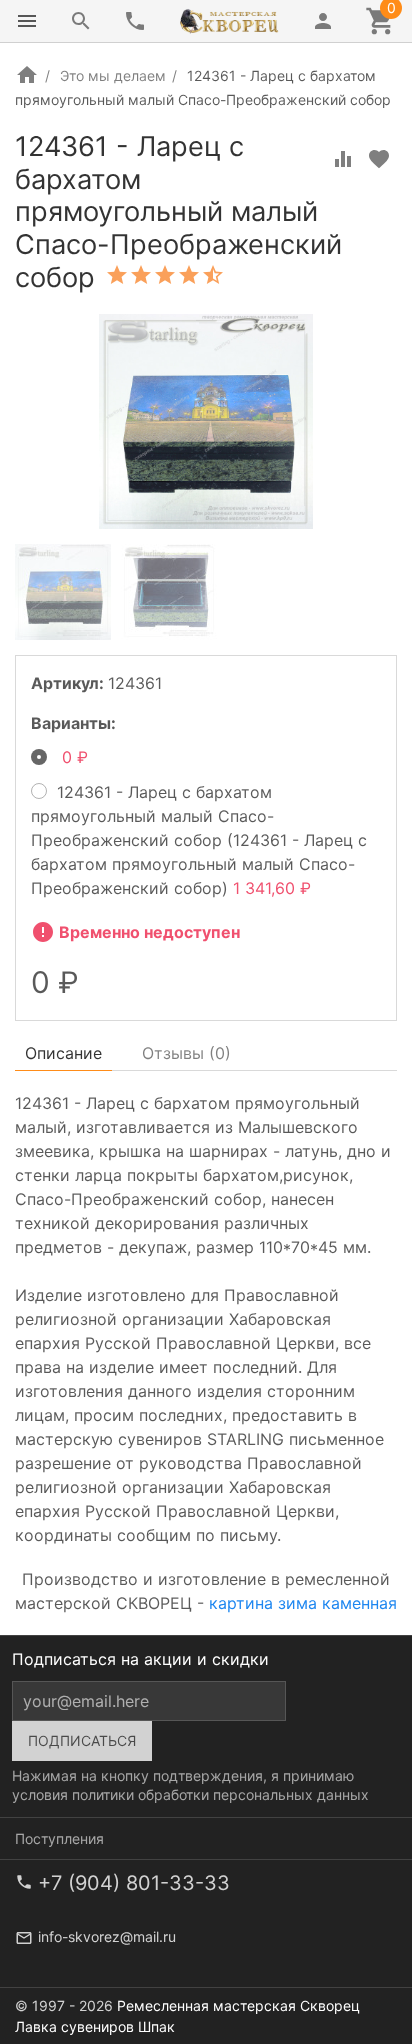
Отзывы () (186, 1053)
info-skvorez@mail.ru (107, 1936)
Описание (63, 1053)
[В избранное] (379, 159)
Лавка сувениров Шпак (95, 2026)
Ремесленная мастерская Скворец (238, 2005)
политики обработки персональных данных (220, 1794)
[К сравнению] (343, 159)
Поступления (59, 1838)
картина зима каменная (303, 1603)
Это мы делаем (113, 75)
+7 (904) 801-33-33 (134, 1883)
